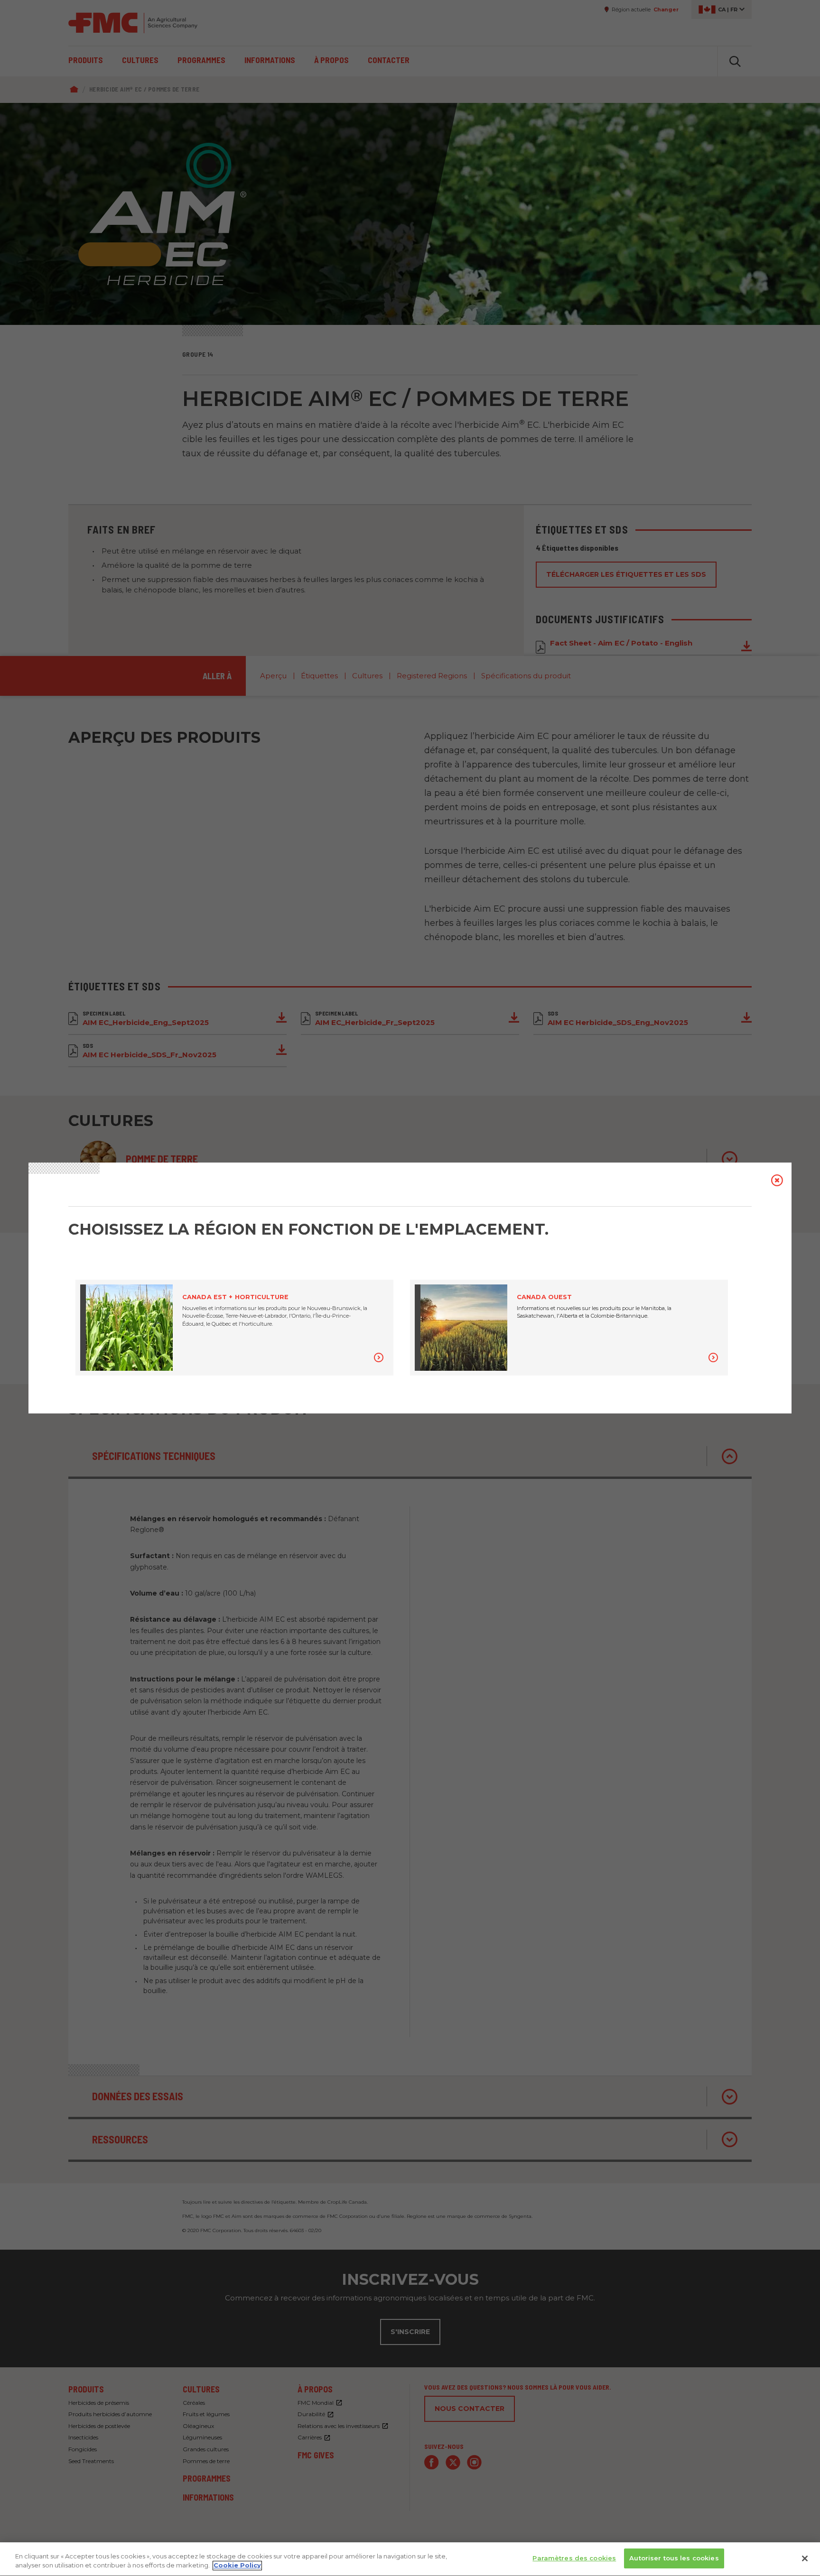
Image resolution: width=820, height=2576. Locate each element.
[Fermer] (805, 2558)
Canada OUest (545, 1297)
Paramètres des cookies (574, 2558)
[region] (410, 2559)
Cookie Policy (237, 2566)
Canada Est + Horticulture (235, 1297)
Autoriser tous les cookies (674, 2558)
